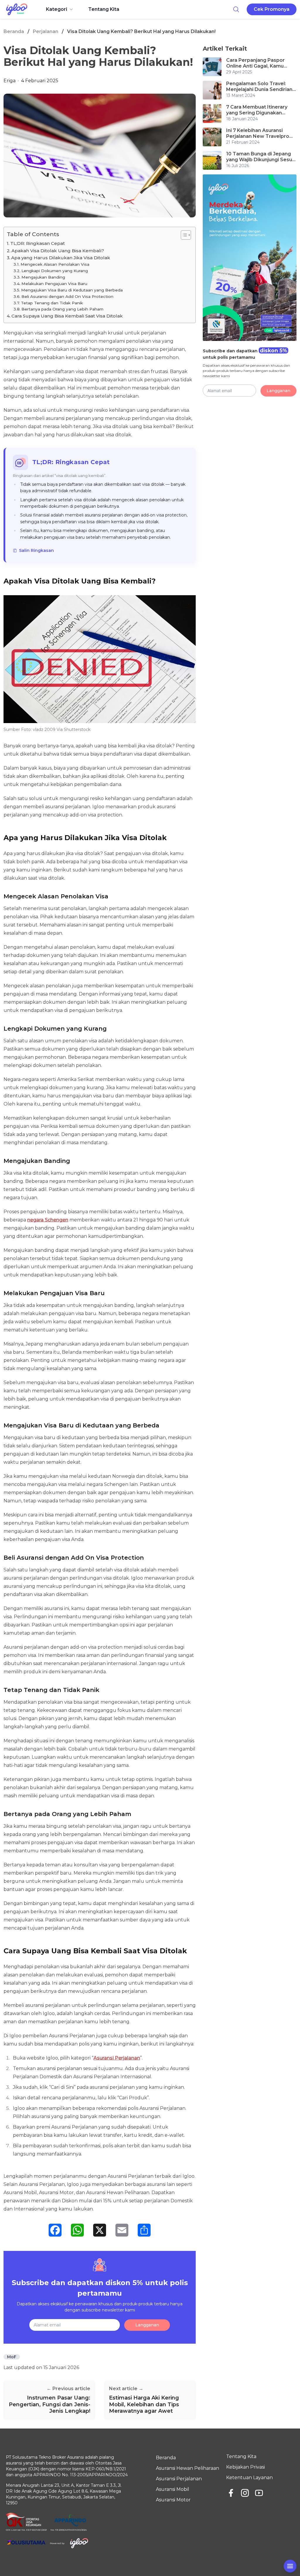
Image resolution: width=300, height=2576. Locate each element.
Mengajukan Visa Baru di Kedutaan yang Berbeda (72, 290)
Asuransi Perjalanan (117, 2058)
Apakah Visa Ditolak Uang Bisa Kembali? (58, 251)
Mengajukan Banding (43, 277)
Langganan (147, 2325)
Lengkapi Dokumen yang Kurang (55, 271)
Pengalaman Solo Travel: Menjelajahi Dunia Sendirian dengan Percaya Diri (259, 87)
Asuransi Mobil (173, 2489)
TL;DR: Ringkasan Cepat (37, 243)
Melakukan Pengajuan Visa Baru (54, 284)
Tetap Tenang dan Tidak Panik (52, 303)
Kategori (57, 9)
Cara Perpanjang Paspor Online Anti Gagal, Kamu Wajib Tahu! (255, 63)
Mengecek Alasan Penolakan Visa (55, 264)
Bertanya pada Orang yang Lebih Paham (62, 309)
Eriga (10, 81)
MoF (12, 2357)
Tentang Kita (104, 9)
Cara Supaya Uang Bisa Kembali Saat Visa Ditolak (67, 316)
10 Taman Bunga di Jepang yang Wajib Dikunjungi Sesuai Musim (261, 157)
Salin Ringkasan (36, 550)
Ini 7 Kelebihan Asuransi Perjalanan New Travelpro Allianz (258, 133)
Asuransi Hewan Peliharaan (187, 2468)
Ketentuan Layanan (249, 2478)
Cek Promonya (272, 9)
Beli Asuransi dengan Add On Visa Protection (67, 296)
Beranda (14, 31)
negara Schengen (48, 1220)
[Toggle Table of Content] (183, 235)
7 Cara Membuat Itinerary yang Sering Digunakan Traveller (257, 110)
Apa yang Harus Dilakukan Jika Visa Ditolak (61, 258)
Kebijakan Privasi (246, 2467)
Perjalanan (46, 31)
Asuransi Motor (173, 2500)
